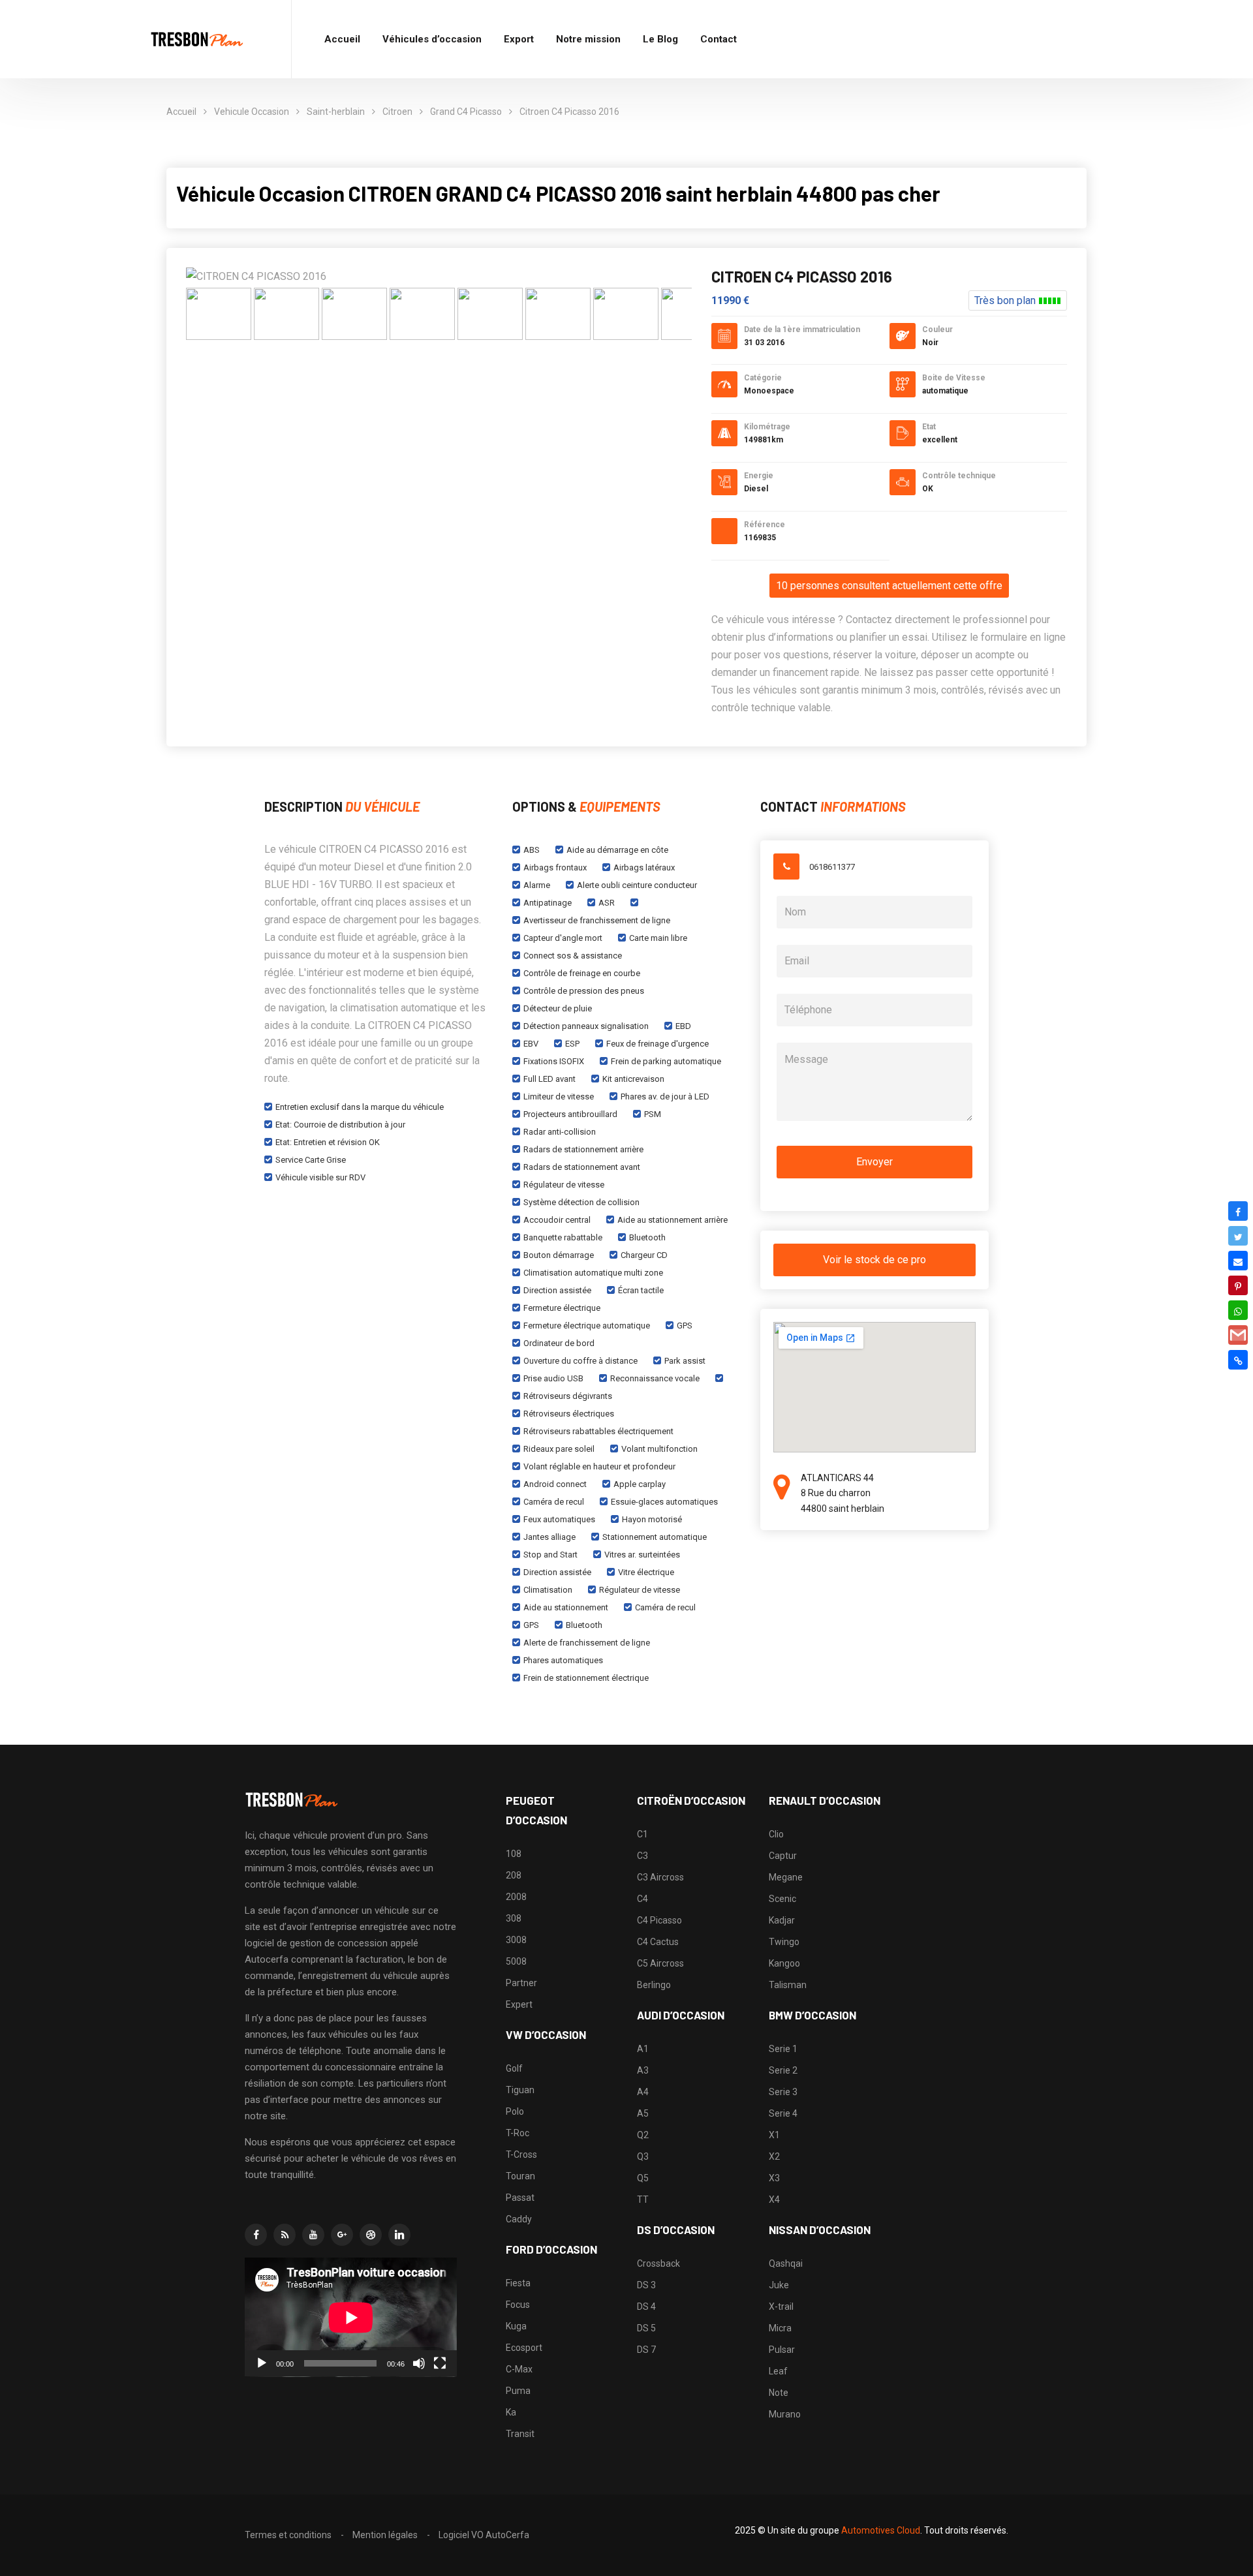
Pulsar (782, 2350)
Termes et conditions (288, 2535)
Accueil (342, 39)
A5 (643, 2113)
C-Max (519, 2369)
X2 (774, 2156)
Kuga (516, 2326)
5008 (516, 1961)
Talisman (788, 1985)
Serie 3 (783, 2092)
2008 (516, 1897)
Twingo (784, 1942)
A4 (643, 2092)
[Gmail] (1238, 1335)
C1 (642, 1834)
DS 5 (646, 2328)
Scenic (782, 1899)
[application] (351, 2317)
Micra (780, 2328)
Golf (514, 2068)
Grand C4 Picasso (466, 112)
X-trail (781, 2307)
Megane (786, 1877)
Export (519, 39)
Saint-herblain (336, 112)
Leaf (778, 2371)
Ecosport (524, 2348)
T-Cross (521, 2154)
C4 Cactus (658, 1942)
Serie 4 (783, 2113)
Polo (515, 2111)
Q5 (643, 2178)
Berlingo (654, 1985)
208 (514, 1875)
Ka (511, 2412)
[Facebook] (1238, 1211)
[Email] (1238, 1261)
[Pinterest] (1238, 1285)
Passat (520, 2198)
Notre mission (588, 39)
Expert (519, 2004)
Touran (520, 2176)
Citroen (397, 112)
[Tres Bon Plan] (198, 39)
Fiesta (518, 2283)
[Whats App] (1238, 1310)
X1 (774, 2135)
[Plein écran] (440, 2363)
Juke (779, 2285)
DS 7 (646, 2350)
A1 (643, 2049)
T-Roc (518, 2133)
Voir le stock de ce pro (874, 1260)
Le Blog (660, 39)
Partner (521, 1983)
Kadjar (782, 1920)
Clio (776, 1834)
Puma (518, 2391)
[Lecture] (262, 2363)
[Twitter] (1238, 1236)
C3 (642, 1856)
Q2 (643, 2135)
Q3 (643, 2156)
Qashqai (786, 2263)
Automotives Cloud (881, 2530)
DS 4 (646, 2307)
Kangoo (784, 1963)
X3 (774, 2178)
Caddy (519, 2219)
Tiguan (520, 2090)
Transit (520, 2434)
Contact (719, 39)
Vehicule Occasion (252, 112)
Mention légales (385, 2535)
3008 (516, 1940)
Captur (783, 1856)
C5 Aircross (660, 1963)
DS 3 (646, 2285)
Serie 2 (783, 2070)
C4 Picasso (659, 1920)
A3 (643, 2070)
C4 (642, 1899)
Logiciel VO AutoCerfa (484, 2535)
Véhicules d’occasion (432, 39)
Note (779, 2393)
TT (643, 2200)
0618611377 (832, 867)
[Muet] (419, 2363)
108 (514, 1854)
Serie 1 (783, 2049)
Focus (518, 2305)
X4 (774, 2200)
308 (514, 1918)
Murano (785, 2414)
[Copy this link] (1238, 1360)
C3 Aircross (660, 1877)
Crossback (658, 2263)
